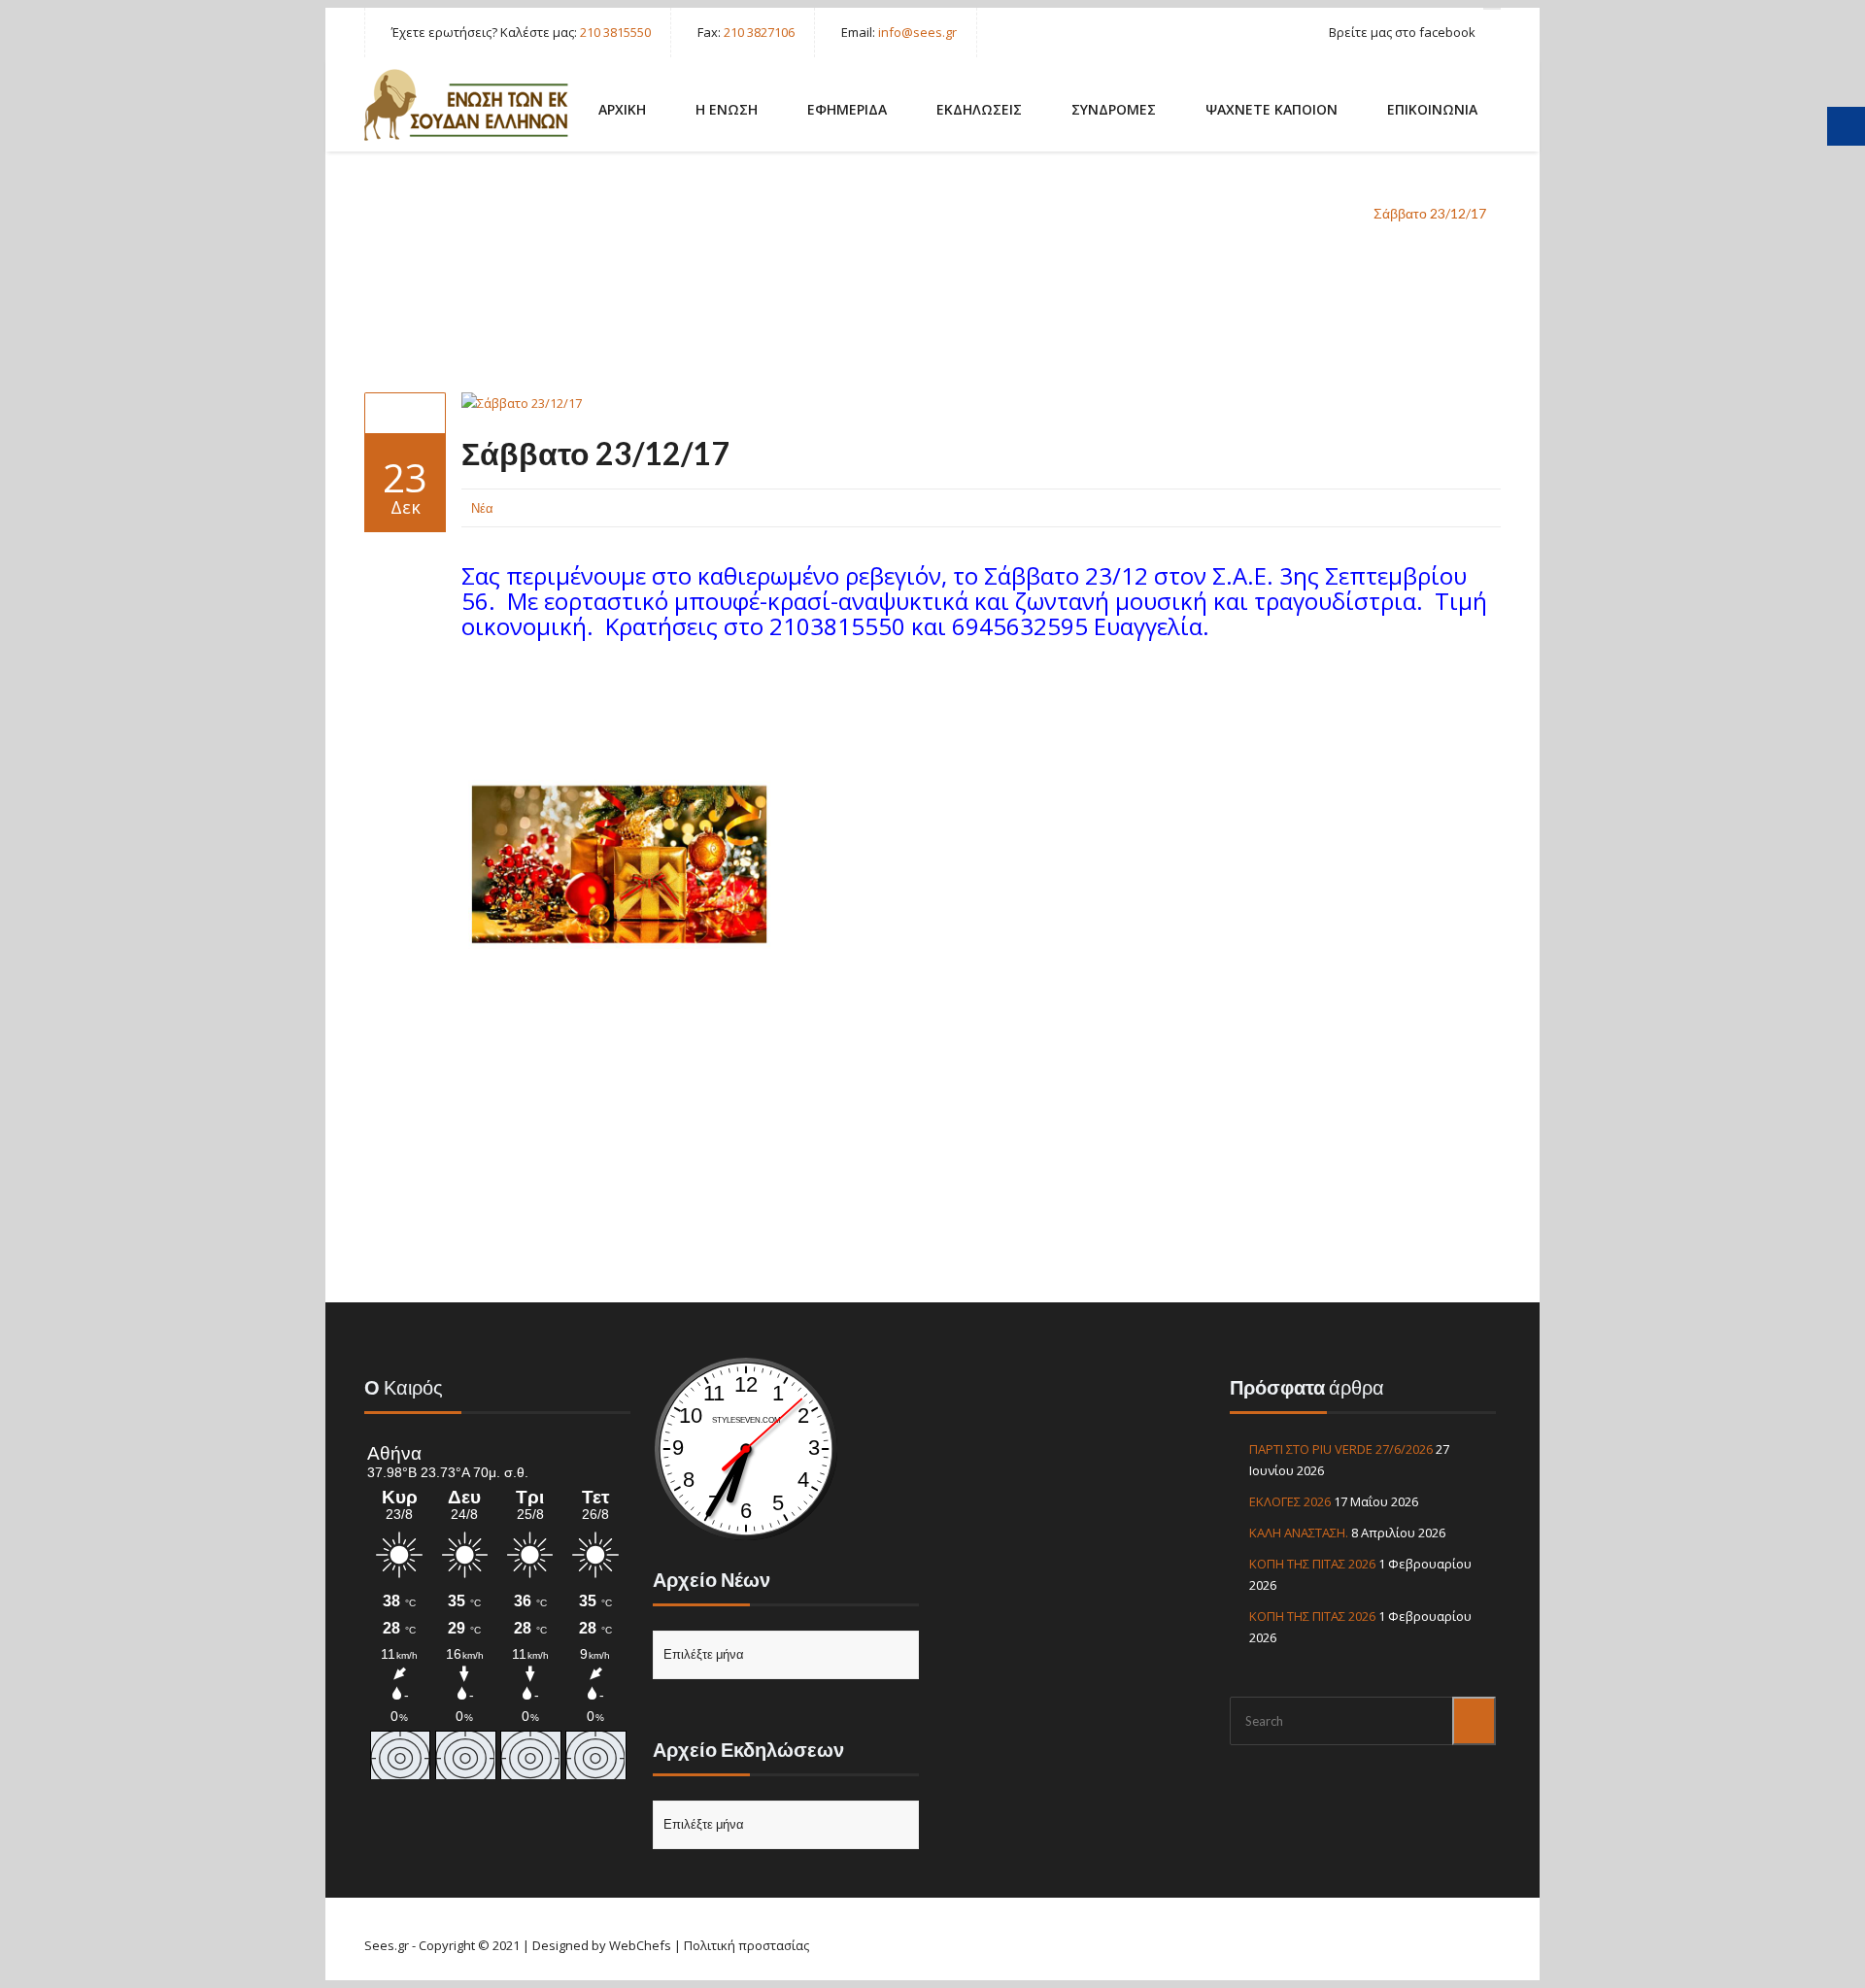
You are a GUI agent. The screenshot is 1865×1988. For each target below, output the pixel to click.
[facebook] (1492, 9)
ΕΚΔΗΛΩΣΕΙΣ (979, 109)
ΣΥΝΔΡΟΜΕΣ (1114, 109)
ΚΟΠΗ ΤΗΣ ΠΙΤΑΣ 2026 (1312, 1564)
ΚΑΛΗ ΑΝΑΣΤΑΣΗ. (1299, 1533)
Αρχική (1266, 213)
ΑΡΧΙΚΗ (622, 109)
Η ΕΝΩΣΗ (727, 109)
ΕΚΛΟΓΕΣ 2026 (1290, 1501)
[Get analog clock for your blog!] (746, 1537)
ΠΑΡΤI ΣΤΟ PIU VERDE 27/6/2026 (1341, 1449)
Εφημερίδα (847, 109)
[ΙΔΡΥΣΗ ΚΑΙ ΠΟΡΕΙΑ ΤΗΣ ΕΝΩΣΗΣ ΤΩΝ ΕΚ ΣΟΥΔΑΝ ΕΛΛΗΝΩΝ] (466, 104)
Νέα (1330, 213)
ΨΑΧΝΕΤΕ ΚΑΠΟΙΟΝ (1272, 109)
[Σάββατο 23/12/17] (405, 413)
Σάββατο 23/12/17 (595, 453)
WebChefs (640, 1945)
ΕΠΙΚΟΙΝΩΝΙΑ (1432, 109)
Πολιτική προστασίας (746, 1945)
